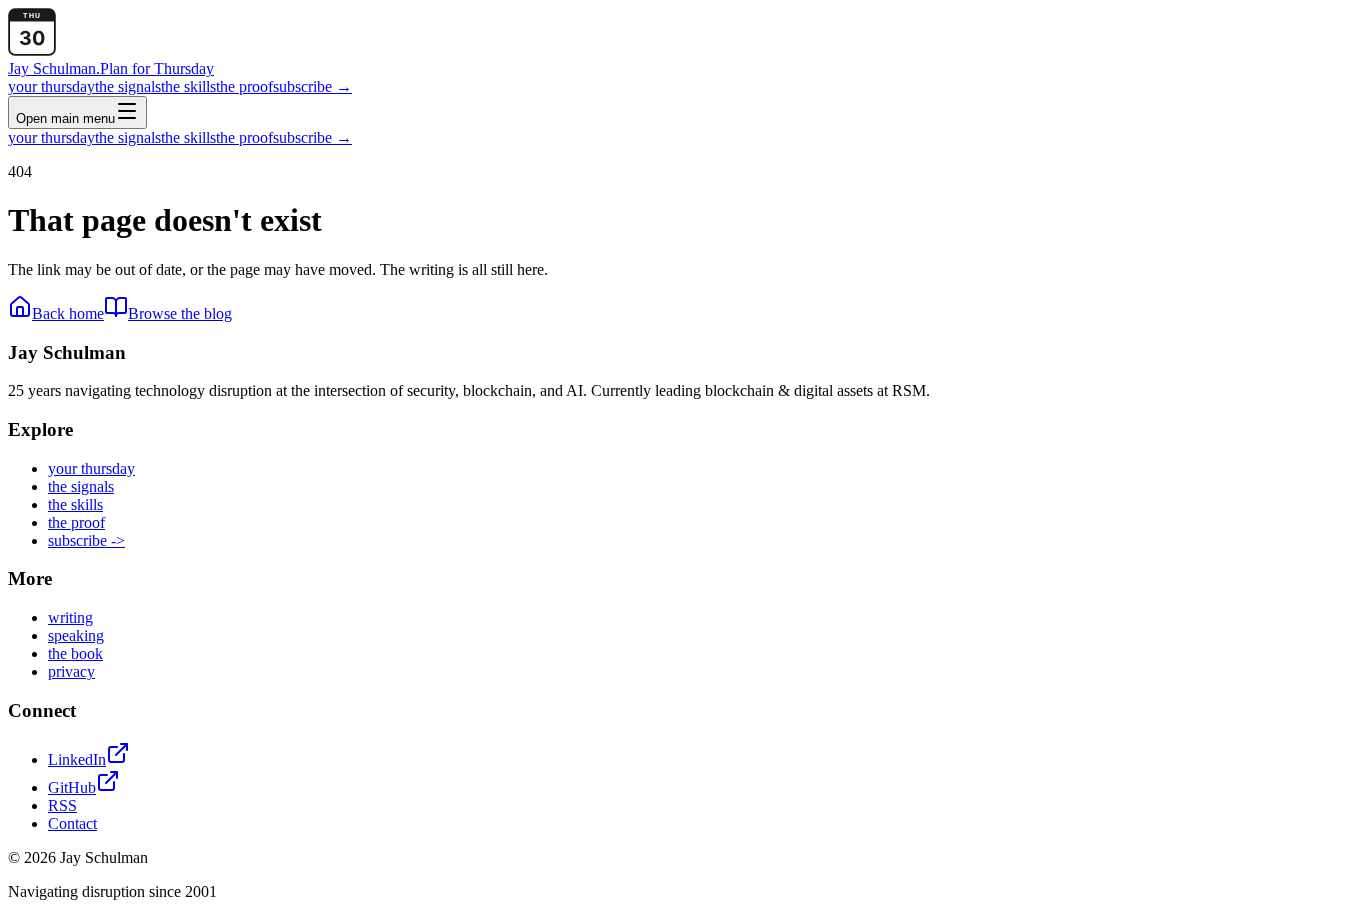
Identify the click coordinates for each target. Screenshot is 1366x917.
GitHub (72, 787)
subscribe (312, 86)
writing (70, 617)
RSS (62, 805)
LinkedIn (77, 759)
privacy (71, 671)
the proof (244, 86)
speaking (76, 635)
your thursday (51, 86)
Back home (68, 313)
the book (75, 653)
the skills (188, 86)
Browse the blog (180, 313)
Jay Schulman (54, 68)
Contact (72, 823)
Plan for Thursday (157, 68)
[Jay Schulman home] (32, 50)
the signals (128, 86)
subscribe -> (86, 540)
